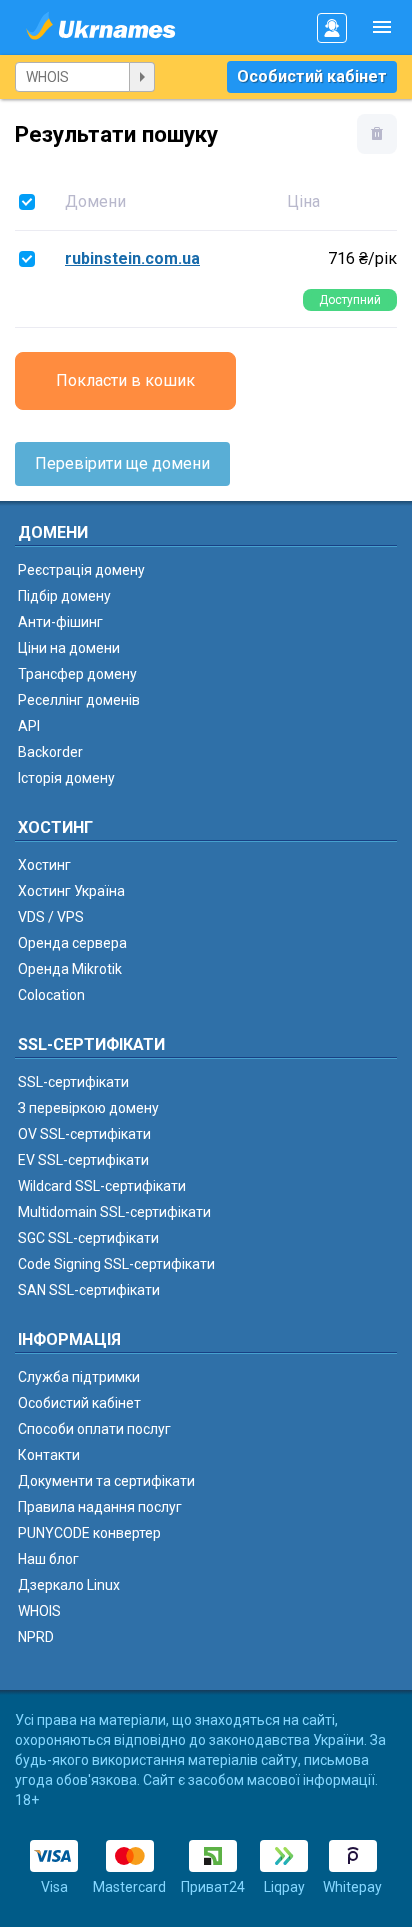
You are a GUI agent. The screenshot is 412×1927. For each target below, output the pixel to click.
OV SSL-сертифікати (84, 1134)
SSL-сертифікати (73, 1082)
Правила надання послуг (100, 1507)
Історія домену (66, 778)
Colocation (51, 995)
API (29, 726)
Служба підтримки (79, 1377)
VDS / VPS (51, 917)
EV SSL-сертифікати (83, 1160)
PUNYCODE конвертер (89, 1533)
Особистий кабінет (312, 76)
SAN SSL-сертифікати (89, 1290)
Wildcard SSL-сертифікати (102, 1186)
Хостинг (44, 865)
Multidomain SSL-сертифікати (114, 1212)
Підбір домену (64, 596)
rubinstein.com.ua (132, 258)
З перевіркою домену (88, 1108)
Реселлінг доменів (79, 700)
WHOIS (39, 1611)
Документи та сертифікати (106, 1481)
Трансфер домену (77, 674)
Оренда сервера (72, 943)
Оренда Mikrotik (70, 969)
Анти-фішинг (60, 622)
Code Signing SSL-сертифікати (116, 1264)
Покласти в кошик (125, 380)
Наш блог (48, 1559)
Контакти (49, 1455)
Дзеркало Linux (69, 1585)
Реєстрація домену (81, 570)
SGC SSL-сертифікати (88, 1238)
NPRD (36, 1637)
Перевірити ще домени (122, 463)
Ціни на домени (69, 648)
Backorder (50, 752)
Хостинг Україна (71, 891)
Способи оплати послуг (94, 1429)
